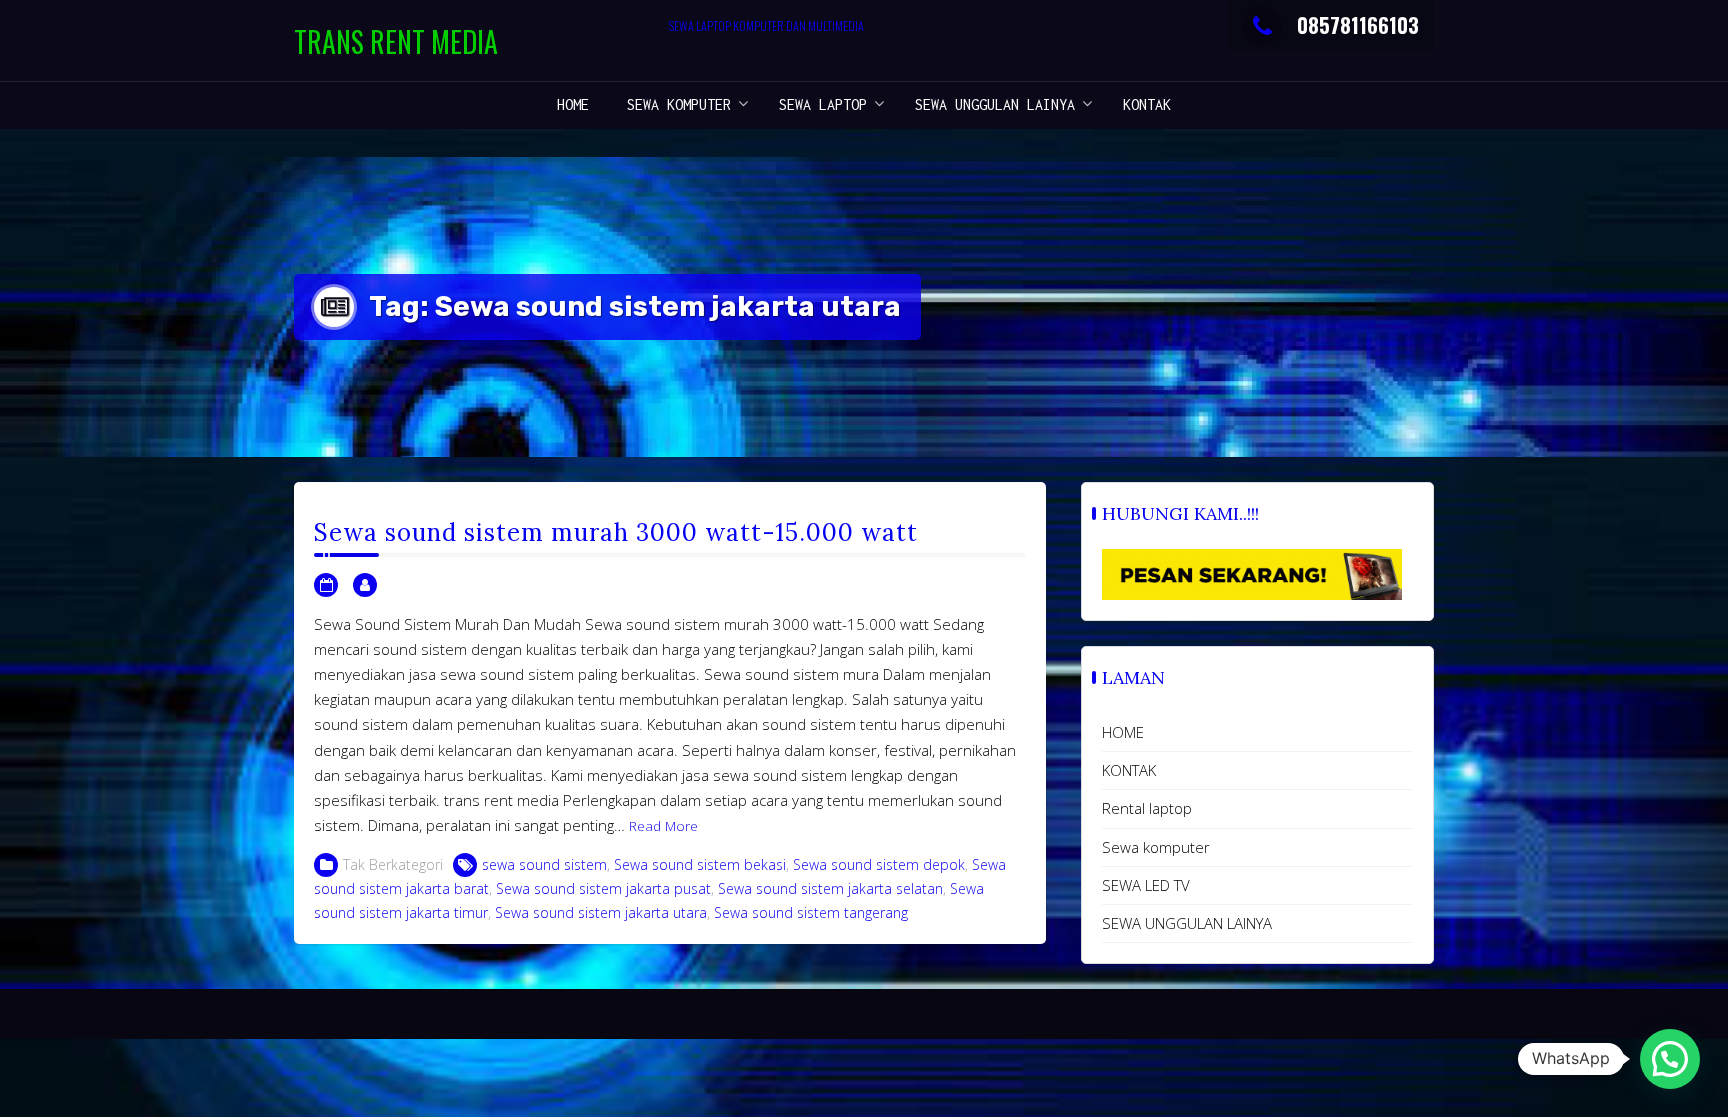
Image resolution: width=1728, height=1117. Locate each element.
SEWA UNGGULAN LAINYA (995, 104)
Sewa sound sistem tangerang (811, 912)
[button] (1670, 1059)
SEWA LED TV (1146, 885)
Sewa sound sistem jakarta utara (601, 912)
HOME (573, 104)
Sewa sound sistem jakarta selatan (830, 888)
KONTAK (1147, 104)
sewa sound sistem (544, 864)
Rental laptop (1147, 808)
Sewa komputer (679, 104)
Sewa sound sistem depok (879, 864)
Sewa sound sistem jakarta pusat (603, 888)
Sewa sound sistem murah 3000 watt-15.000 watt (616, 532)
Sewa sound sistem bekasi (700, 864)
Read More (663, 826)
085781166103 (1358, 25)
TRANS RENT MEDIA (396, 41)
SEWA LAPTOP (823, 104)
